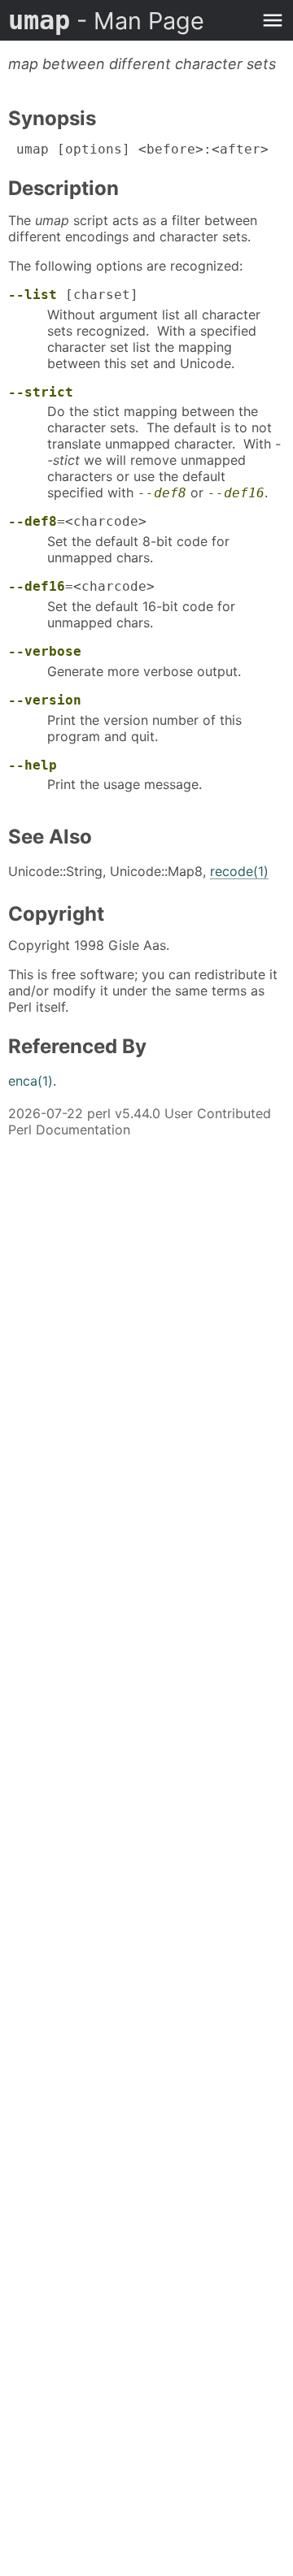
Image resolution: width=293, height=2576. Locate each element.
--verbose (45, 651)
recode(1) (239, 871)
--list (33, 295)
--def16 (236, 493)
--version (45, 700)
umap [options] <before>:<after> (138, 149)
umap (106, 20)
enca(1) (31, 1081)
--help (33, 765)
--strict (41, 392)
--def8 (162, 493)
